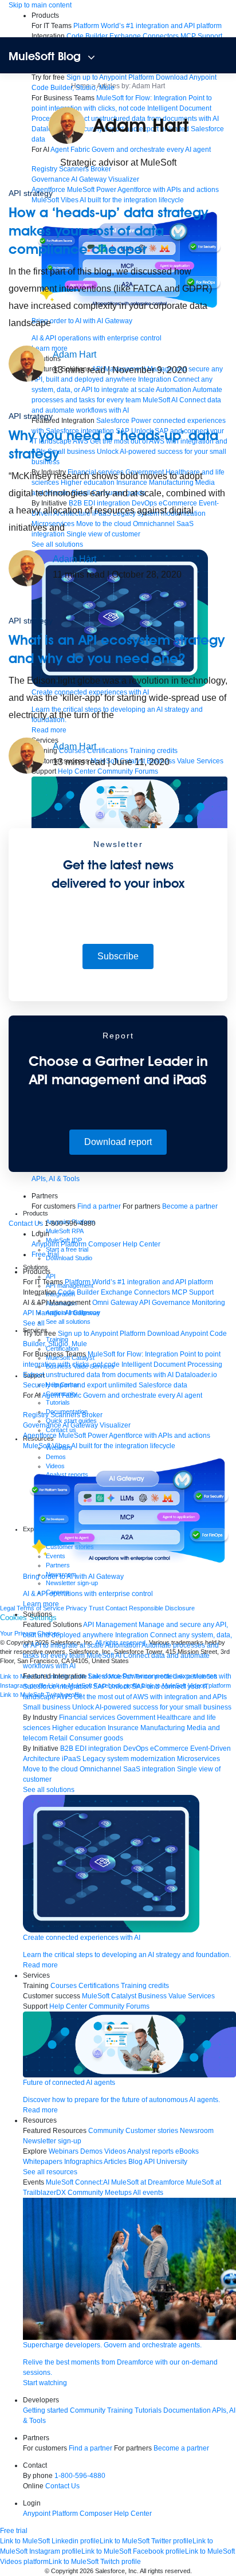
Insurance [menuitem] (123, 1728)
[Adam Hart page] (27, 363)
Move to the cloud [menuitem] (50, 1769)
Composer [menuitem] (105, 1244)
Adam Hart (74, 354)
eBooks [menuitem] (187, 2151)
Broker (92, 1415)
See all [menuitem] (34, 1323)
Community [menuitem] (106, 2131)
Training (120, 2410)
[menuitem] (129, 182)
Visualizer (124, 179)
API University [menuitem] (166, 2162)
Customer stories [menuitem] (152, 2131)
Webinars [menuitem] (64, 2151)
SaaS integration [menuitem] (149, 1769)
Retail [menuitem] (58, 1738)
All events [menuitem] (148, 2193)
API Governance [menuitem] (165, 1303)
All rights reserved (165, 2571)
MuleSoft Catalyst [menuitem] (109, 1996)
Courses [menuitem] (64, 1986)
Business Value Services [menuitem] (176, 1996)
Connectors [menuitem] (161, 36)
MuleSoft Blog (45, 56)
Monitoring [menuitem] (209, 1303)
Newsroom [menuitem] (197, 2131)
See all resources (50, 2172)
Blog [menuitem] (135, 2162)
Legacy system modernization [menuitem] (129, 1759)
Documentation (187, 2410)
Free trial (45, 1254)
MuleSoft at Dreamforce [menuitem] (148, 2182)
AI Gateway (89, 179)
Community (88, 2410)
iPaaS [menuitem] (71, 1759)
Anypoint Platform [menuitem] (60, 1244)
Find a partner (99, 1206)
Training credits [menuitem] (145, 1986)
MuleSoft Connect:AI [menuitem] (78, 2182)
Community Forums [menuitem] (119, 2006)
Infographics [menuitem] (83, 2162)
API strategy (31, 193)
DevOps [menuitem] (136, 1748)
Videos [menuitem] (115, 2151)
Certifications (99, 1986)
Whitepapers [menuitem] (43, 2162)
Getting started (46, 2410)
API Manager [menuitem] (43, 1313)
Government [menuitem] (136, 1718)
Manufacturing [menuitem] (163, 1728)
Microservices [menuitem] (198, 1759)
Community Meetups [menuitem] (100, 2193)
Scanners (65, 1415)
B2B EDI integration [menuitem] (91, 1748)
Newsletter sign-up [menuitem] (52, 2141)
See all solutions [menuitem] (49, 1790)
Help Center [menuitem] (141, 1244)
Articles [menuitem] (115, 2162)
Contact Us (26, 1224)
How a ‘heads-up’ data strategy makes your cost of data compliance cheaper (108, 231)
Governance (51, 179)
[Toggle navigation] (91, 57)
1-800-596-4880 (80, 2476)
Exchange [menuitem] (125, 36)
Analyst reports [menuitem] (150, 2151)
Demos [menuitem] (91, 2151)
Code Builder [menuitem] (87, 36)
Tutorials (148, 2410)
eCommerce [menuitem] (169, 1748)
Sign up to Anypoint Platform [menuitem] (110, 77)
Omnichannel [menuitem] (101, 1769)
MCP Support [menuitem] (201, 36)
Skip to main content (40, 5)
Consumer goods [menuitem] (96, 1738)
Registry (36, 1415)
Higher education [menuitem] (79, 1728)
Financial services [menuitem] (87, 1718)
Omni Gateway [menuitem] (115, 1303)
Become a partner (190, 1206)
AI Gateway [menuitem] (82, 1313)
